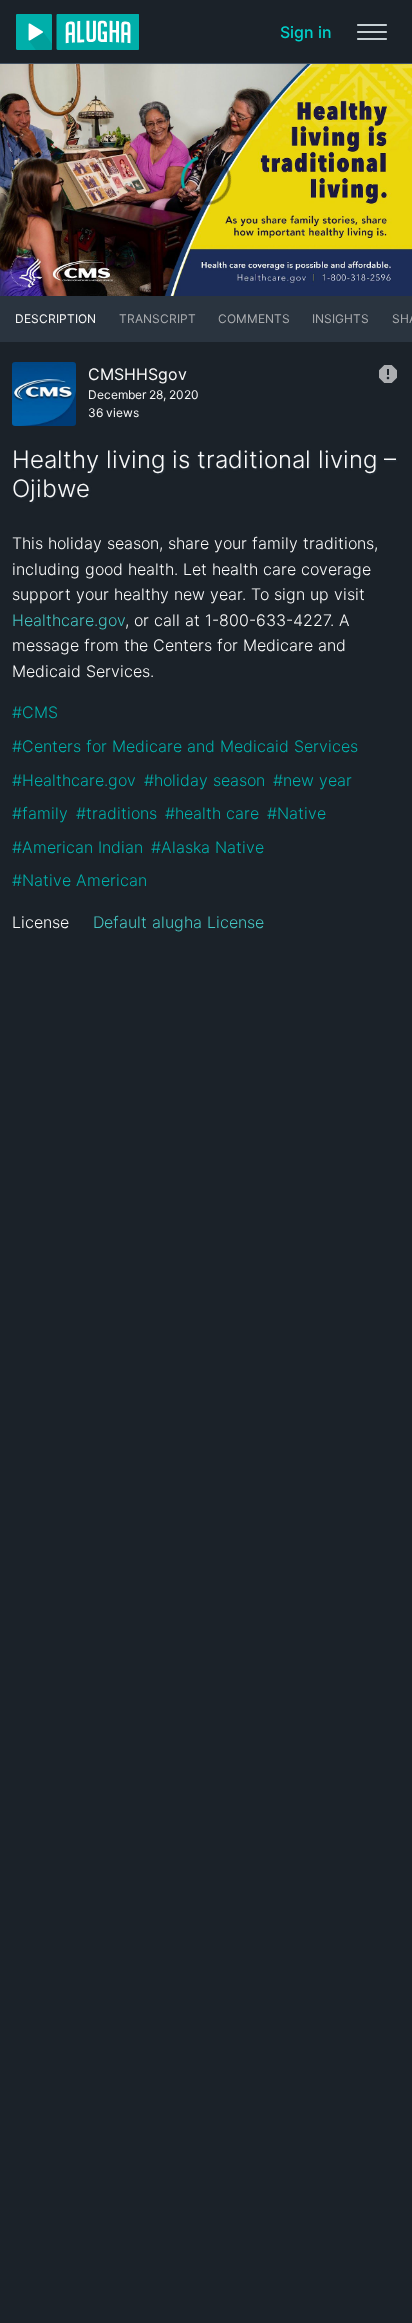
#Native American (79, 880)
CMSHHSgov (137, 374)
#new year (312, 780)
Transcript (157, 318)
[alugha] (77, 32)
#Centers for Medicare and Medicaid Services (185, 746)
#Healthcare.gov (74, 780)
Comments (254, 318)
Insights (340, 318)
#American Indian (77, 847)
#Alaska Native (207, 847)
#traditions (116, 813)
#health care (212, 813)
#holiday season (204, 780)
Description (55, 318)
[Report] (388, 374)
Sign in (306, 32)
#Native (296, 813)
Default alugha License (178, 922)
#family (40, 813)
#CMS (35, 712)
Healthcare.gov (68, 620)
